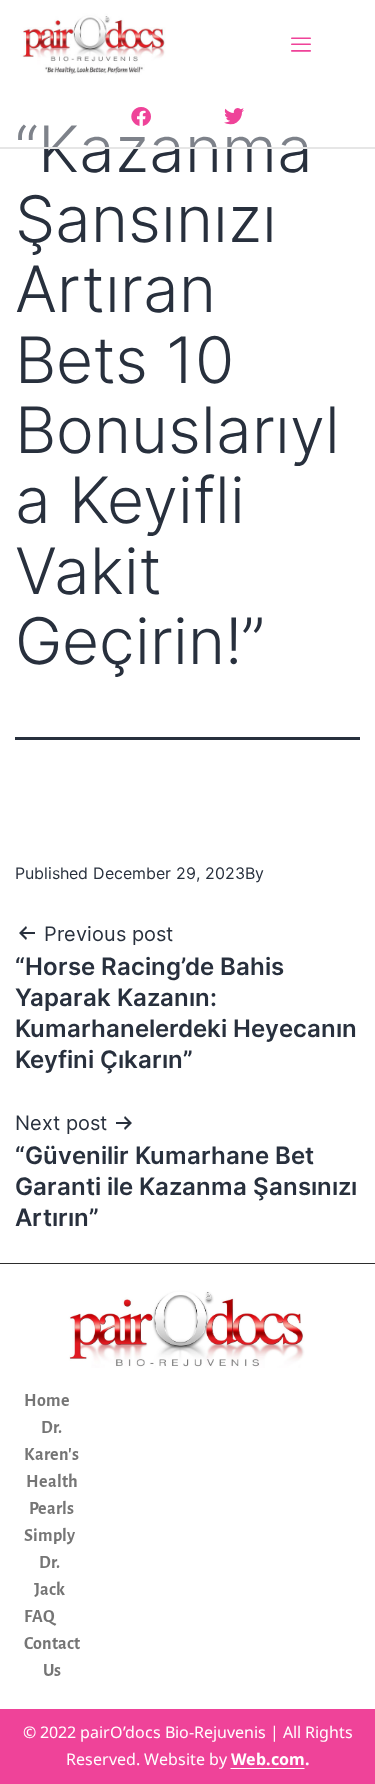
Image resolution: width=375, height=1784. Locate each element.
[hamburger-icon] (301, 46)
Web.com (268, 1759)
